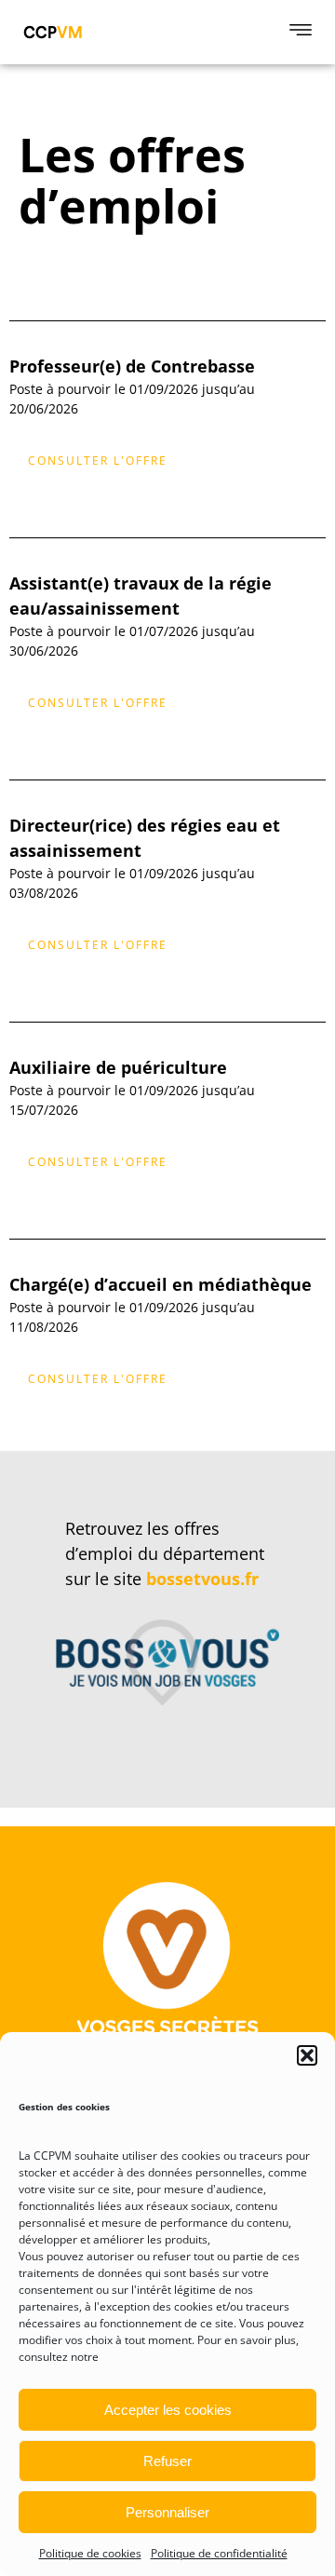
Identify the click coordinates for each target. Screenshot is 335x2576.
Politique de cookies (90, 2553)
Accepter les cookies (168, 2410)
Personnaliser (167, 2512)
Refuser (167, 2461)
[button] (307, 2055)
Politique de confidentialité (219, 2553)
